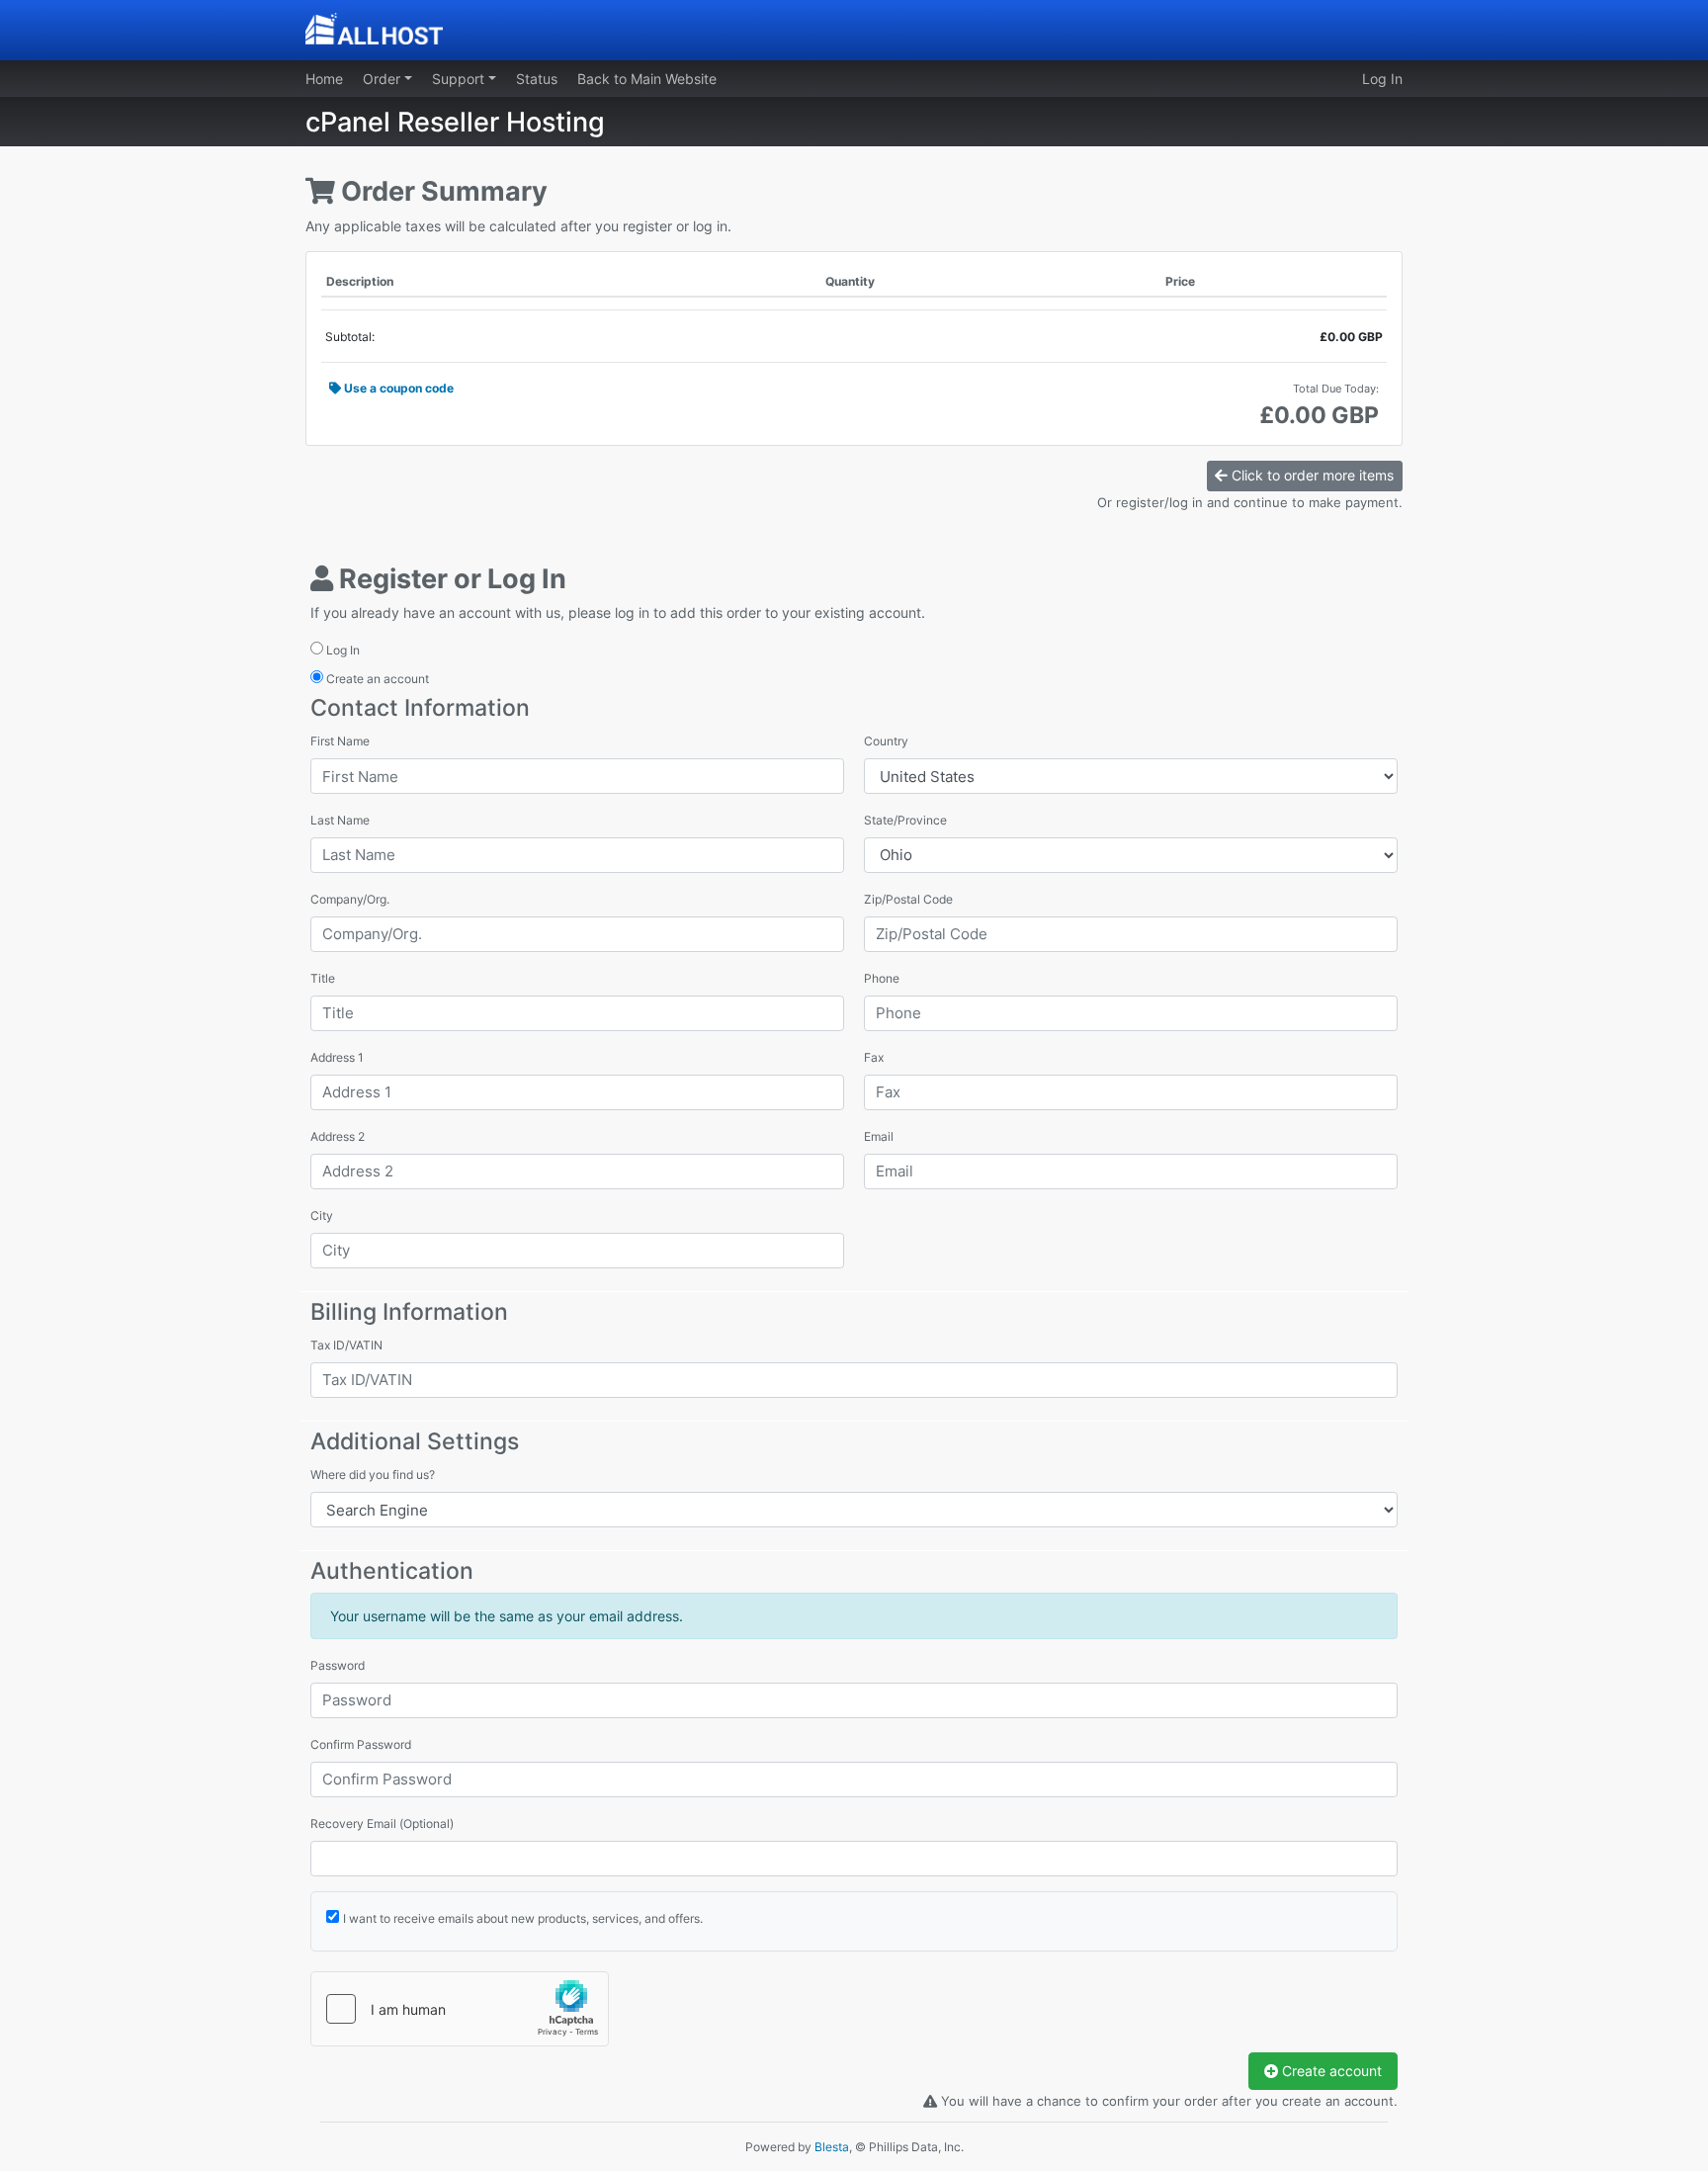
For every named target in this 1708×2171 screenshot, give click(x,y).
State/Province (905, 820)
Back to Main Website (647, 79)
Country (886, 741)
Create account (1330, 2071)
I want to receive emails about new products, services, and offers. (523, 1918)
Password (338, 1665)
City (322, 1216)
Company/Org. (350, 899)
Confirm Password (361, 1744)
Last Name (340, 820)
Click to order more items (1311, 475)
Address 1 (337, 1057)
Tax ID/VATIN (346, 1345)
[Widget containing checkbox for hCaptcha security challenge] (460, 2009)
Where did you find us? (373, 1475)
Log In (1382, 79)
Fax (874, 1057)
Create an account (376, 679)
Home (324, 79)
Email (879, 1136)
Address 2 (338, 1136)
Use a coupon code (397, 388)
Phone (882, 978)
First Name (340, 741)
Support (460, 79)
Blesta (832, 2147)
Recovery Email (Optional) (382, 1824)
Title (323, 978)
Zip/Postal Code (908, 899)
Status (537, 79)
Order (384, 79)
